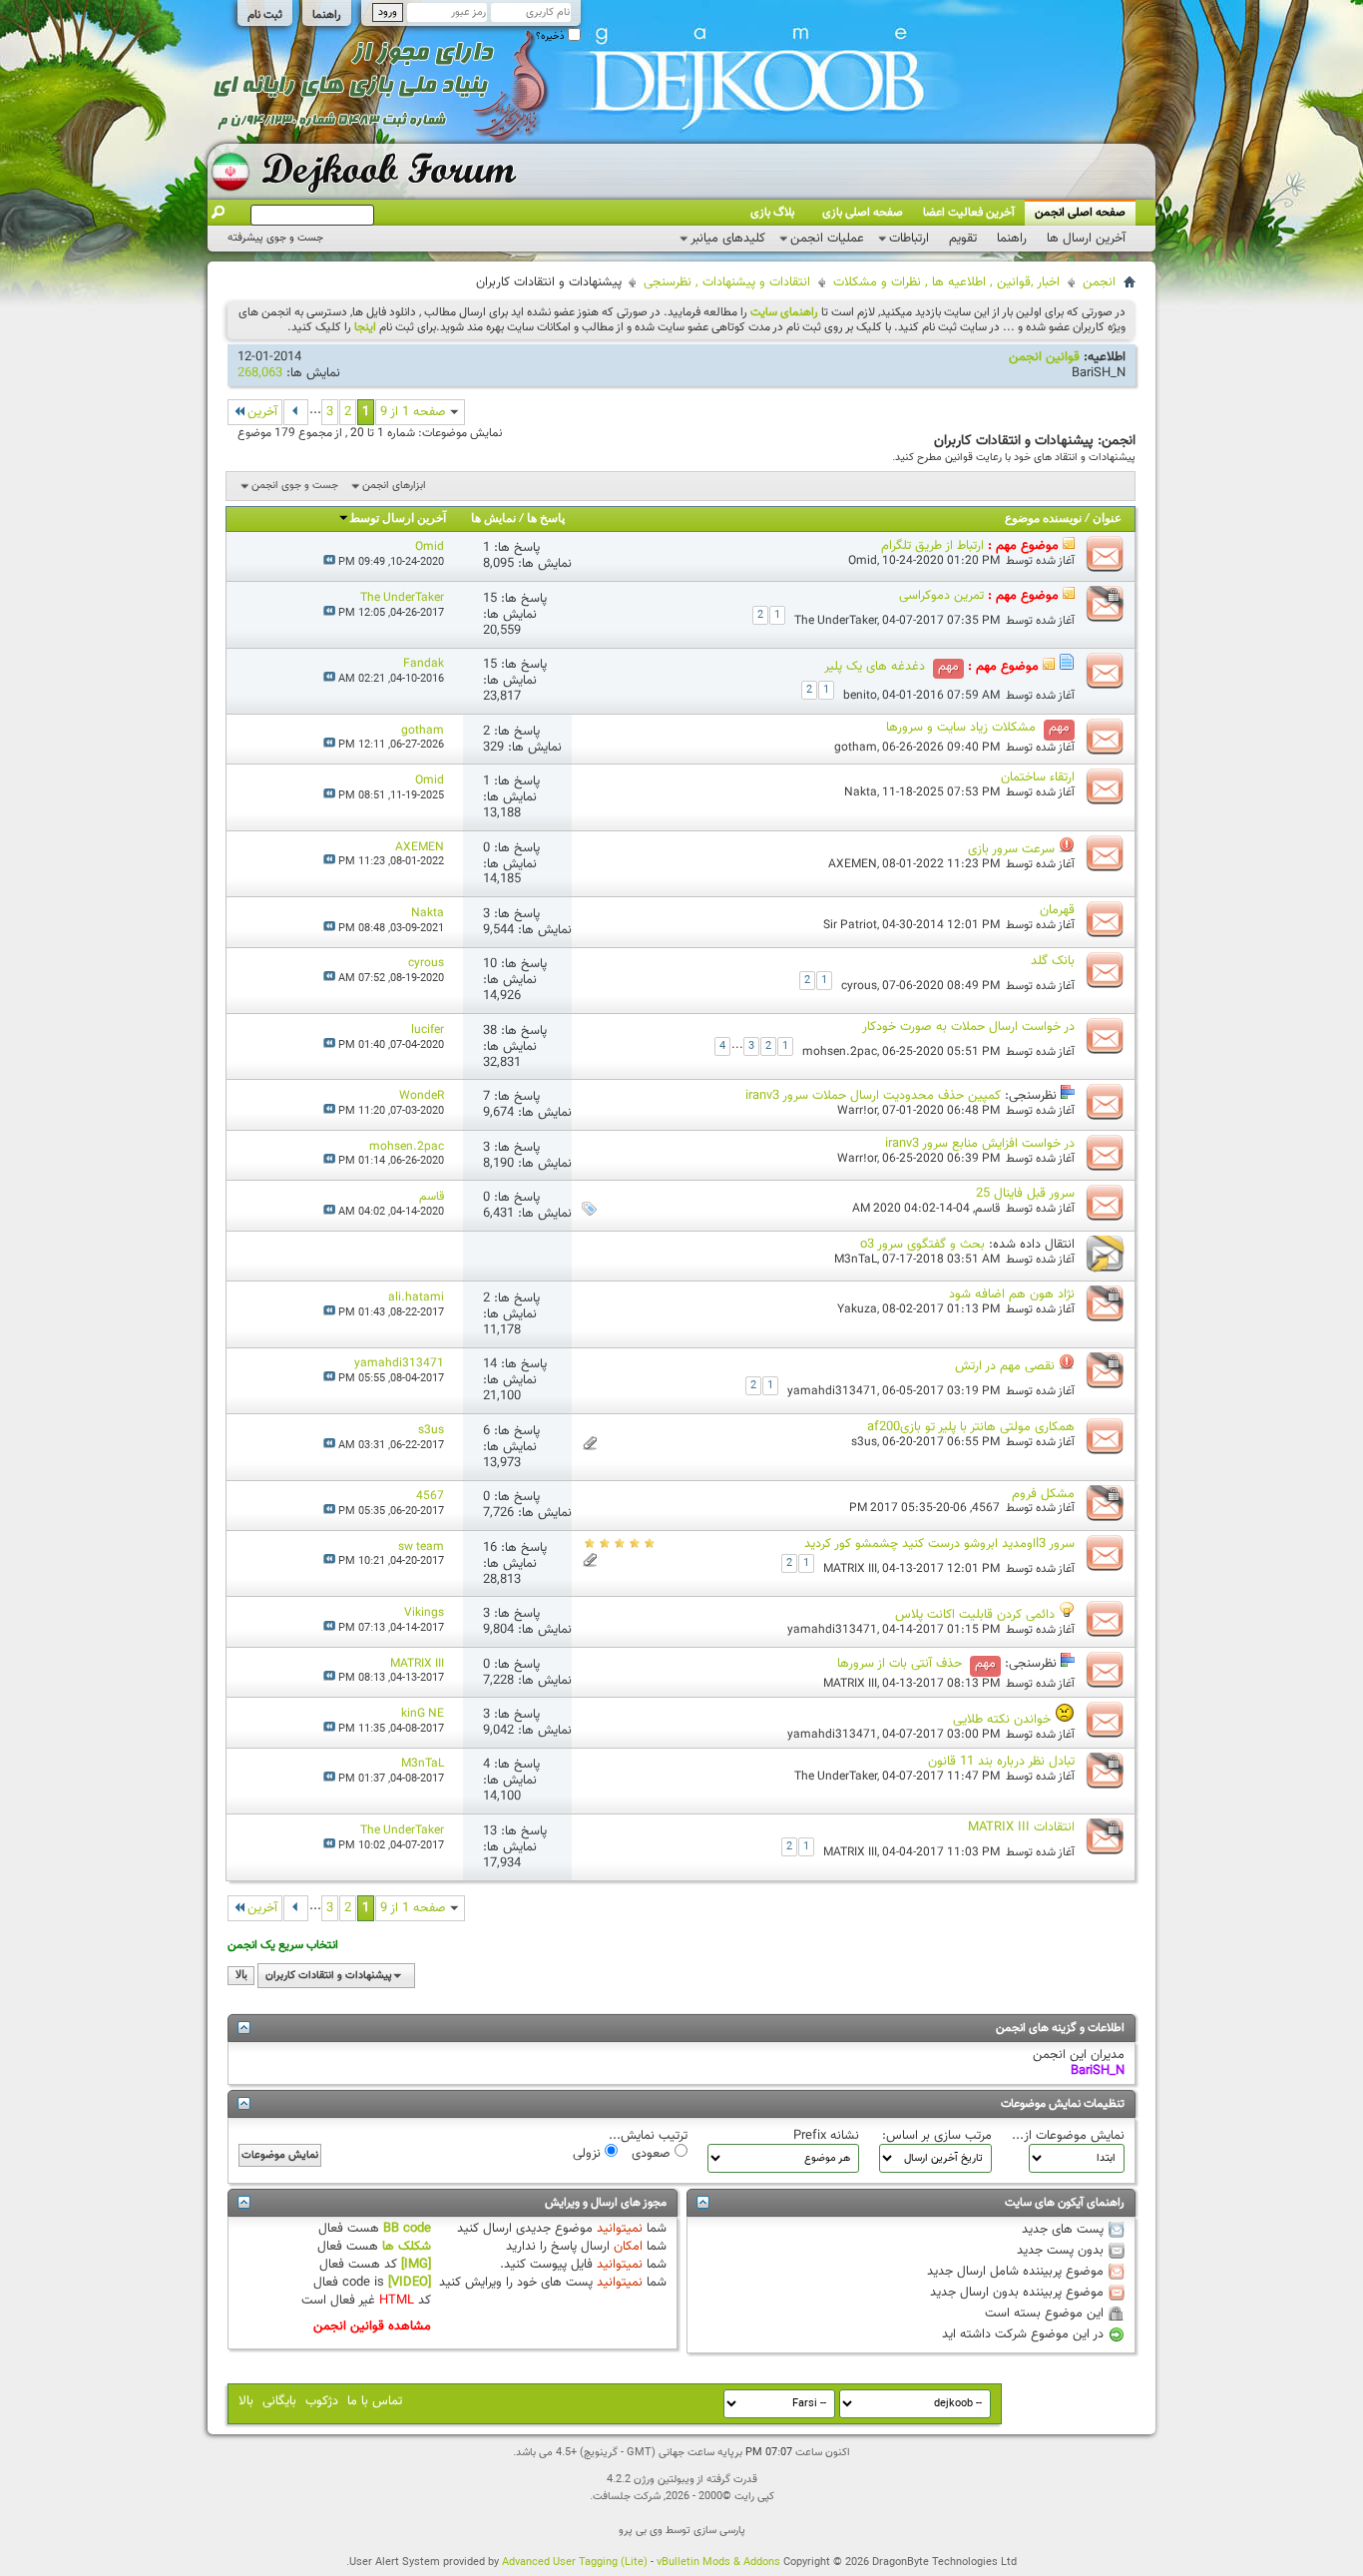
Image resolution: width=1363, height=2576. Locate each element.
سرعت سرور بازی (1011, 849)
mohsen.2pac (840, 1052)
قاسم (987, 1209)
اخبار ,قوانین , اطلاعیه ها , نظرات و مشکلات (946, 282)
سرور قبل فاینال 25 (1025, 1194)
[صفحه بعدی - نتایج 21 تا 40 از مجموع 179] (296, 412)
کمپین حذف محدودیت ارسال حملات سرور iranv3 (873, 1096)
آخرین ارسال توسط (398, 519)
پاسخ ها (546, 519)
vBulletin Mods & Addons (718, 2563)
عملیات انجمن (827, 239)
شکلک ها (407, 2247)
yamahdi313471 (832, 1391)
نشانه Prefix (826, 2136)
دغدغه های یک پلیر (875, 667)
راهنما (327, 15)
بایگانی (279, 2401)
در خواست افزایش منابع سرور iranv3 (980, 1144)
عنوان (1107, 519)
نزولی (589, 2153)
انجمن (1099, 282)
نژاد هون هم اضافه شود (1012, 1294)
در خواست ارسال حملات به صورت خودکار (968, 1027)
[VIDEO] (410, 2283)
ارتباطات (909, 239)
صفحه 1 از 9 (413, 412)
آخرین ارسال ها (1086, 239)
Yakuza (857, 1309)
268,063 (260, 373)
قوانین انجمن (1044, 357)
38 (490, 1031)
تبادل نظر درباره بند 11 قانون (1001, 1762)
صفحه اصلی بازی (863, 213)
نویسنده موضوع (1043, 519)
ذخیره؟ (552, 36)
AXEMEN (853, 864)
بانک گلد (1053, 961)
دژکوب (322, 2401)
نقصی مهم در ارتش (1005, 1366)
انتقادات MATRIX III (1021, 1827)
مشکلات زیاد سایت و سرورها (961, 728)
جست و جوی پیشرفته (275, 238)
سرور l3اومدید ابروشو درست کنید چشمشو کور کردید (939, 1544)
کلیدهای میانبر (728, 239)
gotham (856, 748)
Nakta (861, 792)
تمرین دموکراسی (941, 596)
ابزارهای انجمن (394, 486)
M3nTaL (856, 1260)
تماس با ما (375, 2401)
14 (490, 1364)
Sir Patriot (850, 925)
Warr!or (857, 1111)
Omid (863, 561)
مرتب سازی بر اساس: (937, 2136)
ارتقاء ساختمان (1038, 777)
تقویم (963, 239)
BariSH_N (1099, 373)
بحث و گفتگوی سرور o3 (922, 1245)
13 (490, 1831)
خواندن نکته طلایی (1002, 1720)
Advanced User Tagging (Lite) (575, 2563)
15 (490, 599)
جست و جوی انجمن (295, 486)
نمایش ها (493, 519)
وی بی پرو (641, 2531)
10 (490, 964)
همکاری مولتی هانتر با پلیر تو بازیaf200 (971, 1427)
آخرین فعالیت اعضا (969, 213)
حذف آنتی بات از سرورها (900, 1664)
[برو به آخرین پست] (329, 562)
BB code (407, 2229)
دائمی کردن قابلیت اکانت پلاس (975, 1615)
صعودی (653, 2153)
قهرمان (1057, 910)
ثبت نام (265, 15)
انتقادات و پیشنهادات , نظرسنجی (727, 282)
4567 (986, 1508)
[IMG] (416, 2265)
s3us (864, 1442)
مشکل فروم (1043, 1494)
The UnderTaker (836, 621)
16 (490, 1548)
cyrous (859, 986)
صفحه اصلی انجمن (1080, 213)
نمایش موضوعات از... (1068, 2136)
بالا (241, 1976)
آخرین (262, 412)
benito (860, 696)
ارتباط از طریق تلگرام (932, 546)
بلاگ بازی (772, 213)
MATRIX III (850, 1569)
